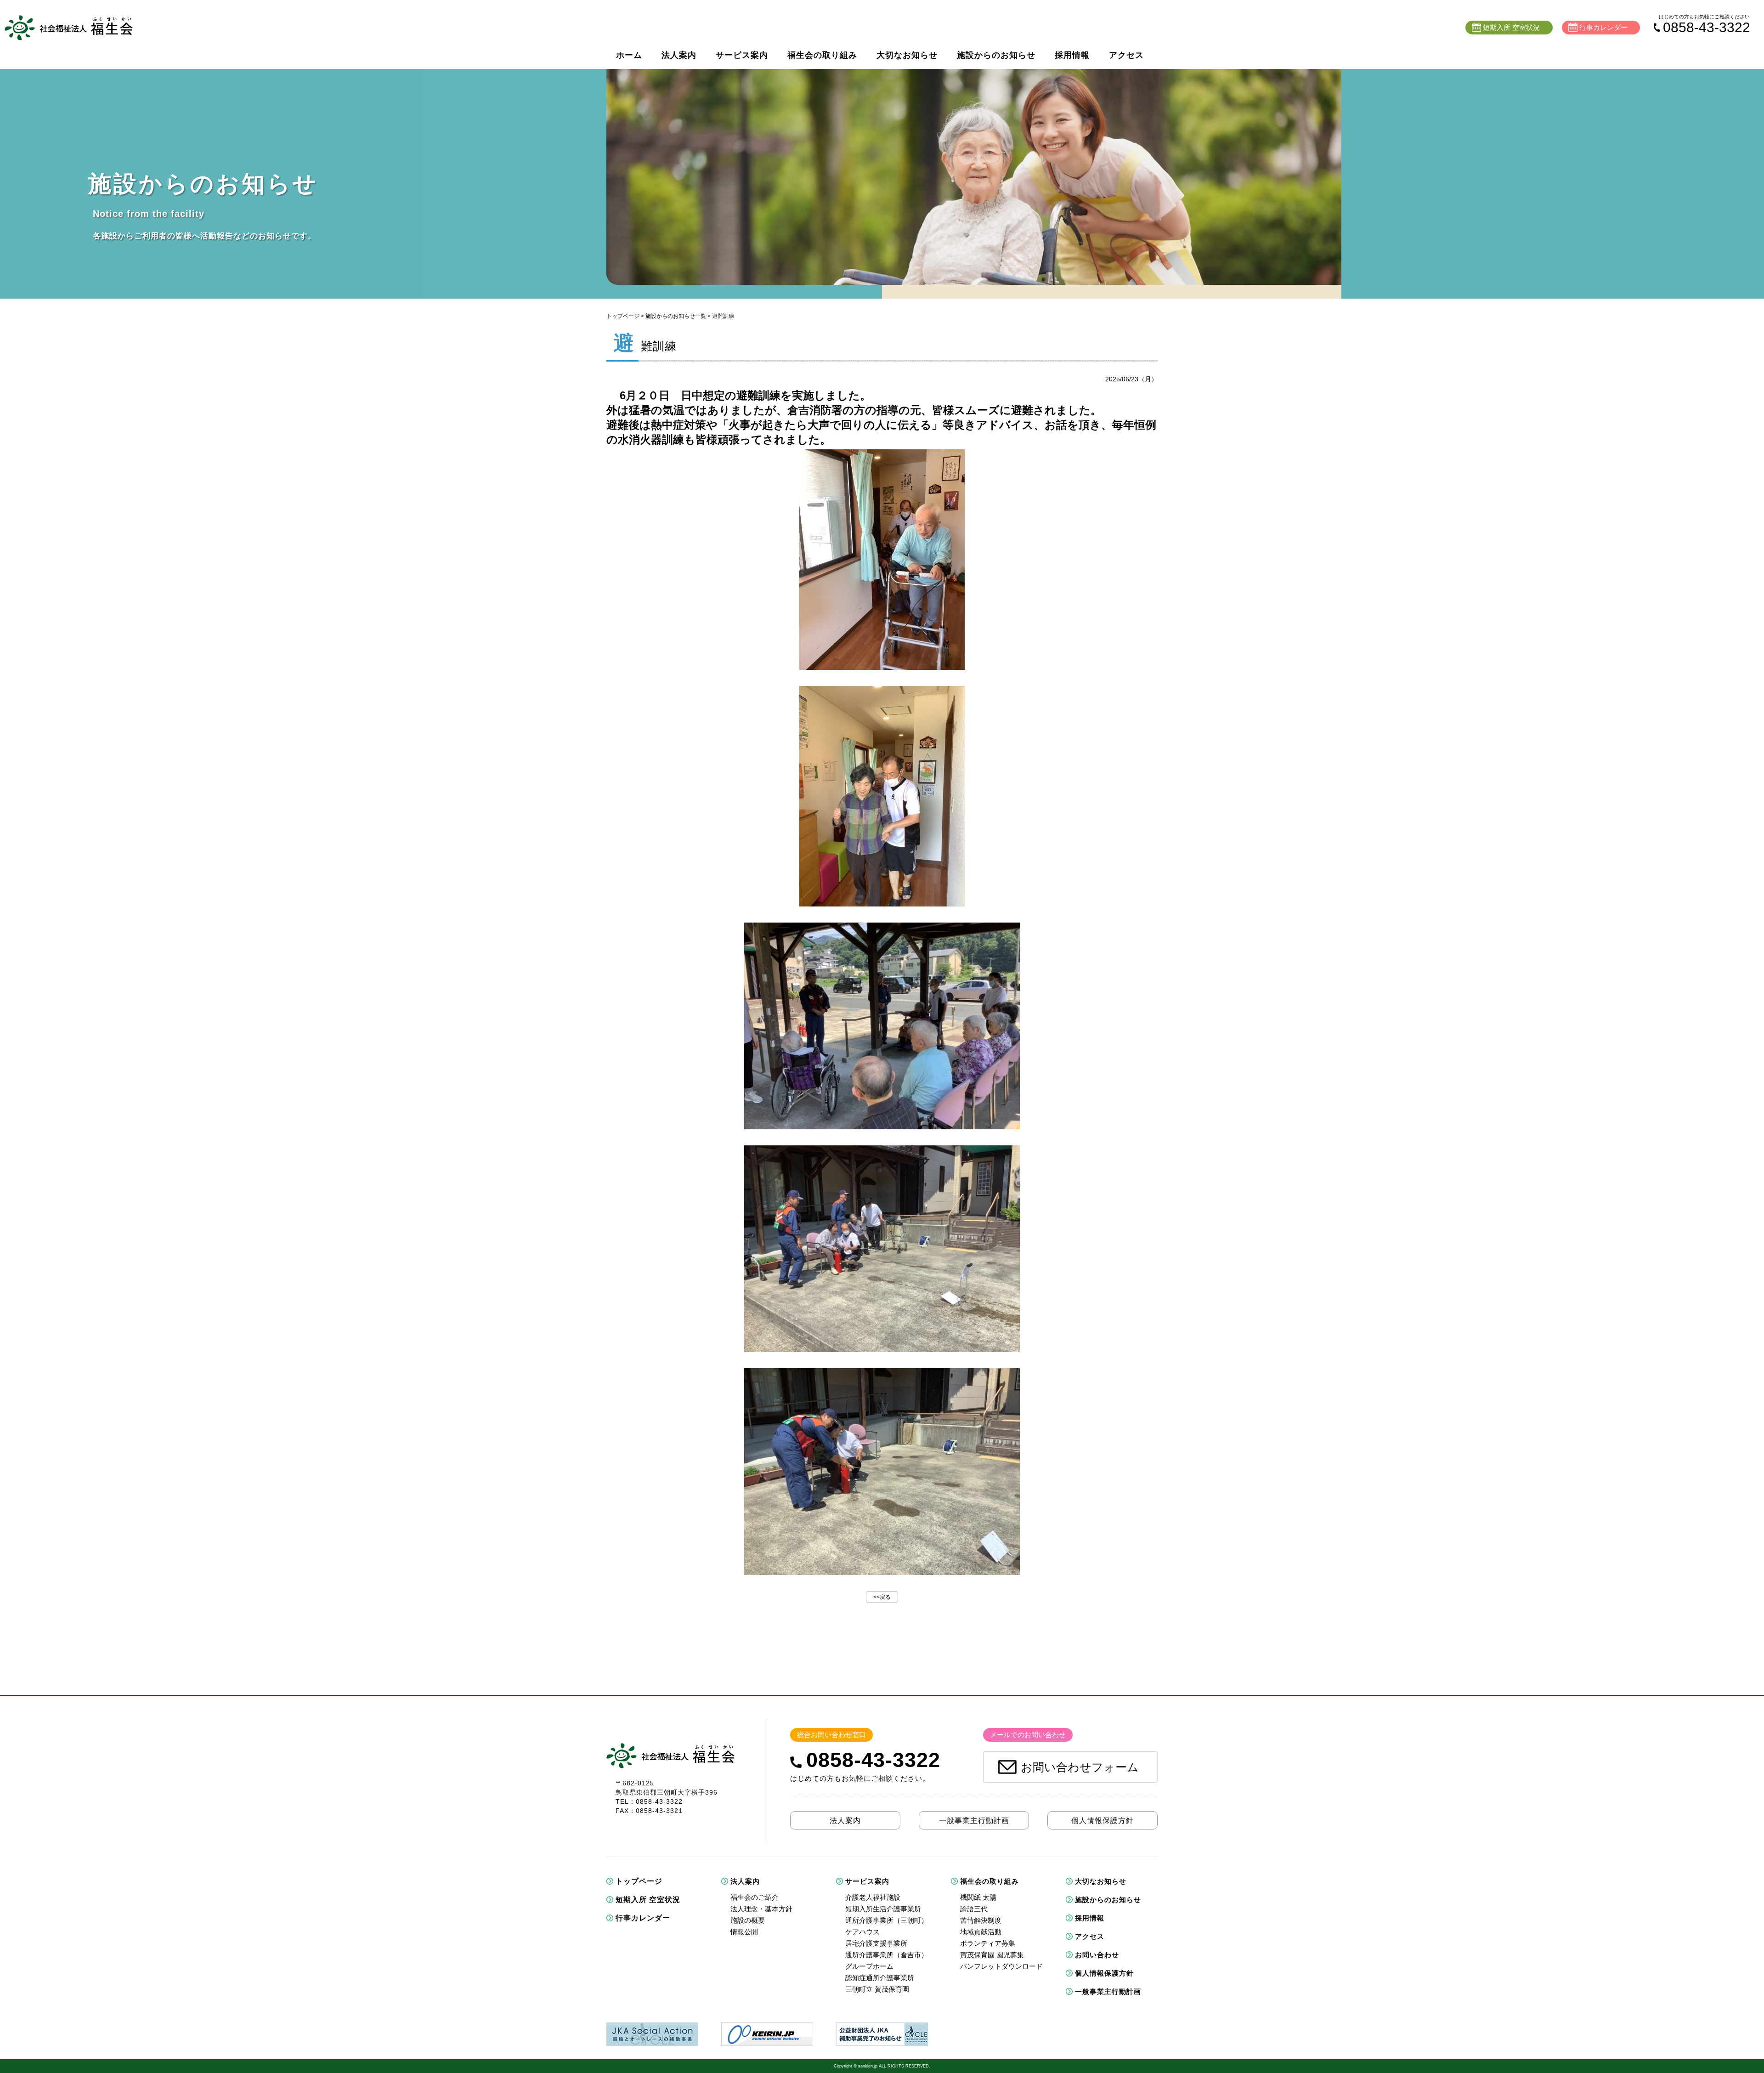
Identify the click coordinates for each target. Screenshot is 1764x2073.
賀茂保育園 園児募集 (992, 1955)
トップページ (623, 316)
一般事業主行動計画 (1108, 1991)
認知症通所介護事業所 (880, 1978)
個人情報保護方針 (1104, 1973)
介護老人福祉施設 (873, 1897)
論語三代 (974, 1909)
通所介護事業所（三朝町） (887, 1920)
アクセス (1126, 55)
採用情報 (1072, 55)
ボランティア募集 (988, 1943)
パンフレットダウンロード (1001, 1966)
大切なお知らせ (907, 55)
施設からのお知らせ (996, 55)
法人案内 (679, 55)
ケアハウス (862, 1932)
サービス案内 (742, 55)
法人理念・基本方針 (761, 1909)
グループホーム (869, 1966)
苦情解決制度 (981, 1920)
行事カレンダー (643, 1918)
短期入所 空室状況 (648, 1900)
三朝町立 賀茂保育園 (877, 1989)
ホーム (629, 55)
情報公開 (744, 1932)
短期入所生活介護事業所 (883, 1909)
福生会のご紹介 (755, 1897)
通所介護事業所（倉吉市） (887, 1955)
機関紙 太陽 (978, 1897)
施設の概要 (748, 1920)
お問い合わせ (1097, 1955)
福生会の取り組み (822, 55)
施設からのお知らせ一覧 (676, 316)
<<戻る (882, 1597)
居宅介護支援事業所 (876, 1943)
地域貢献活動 (981, 1932)
